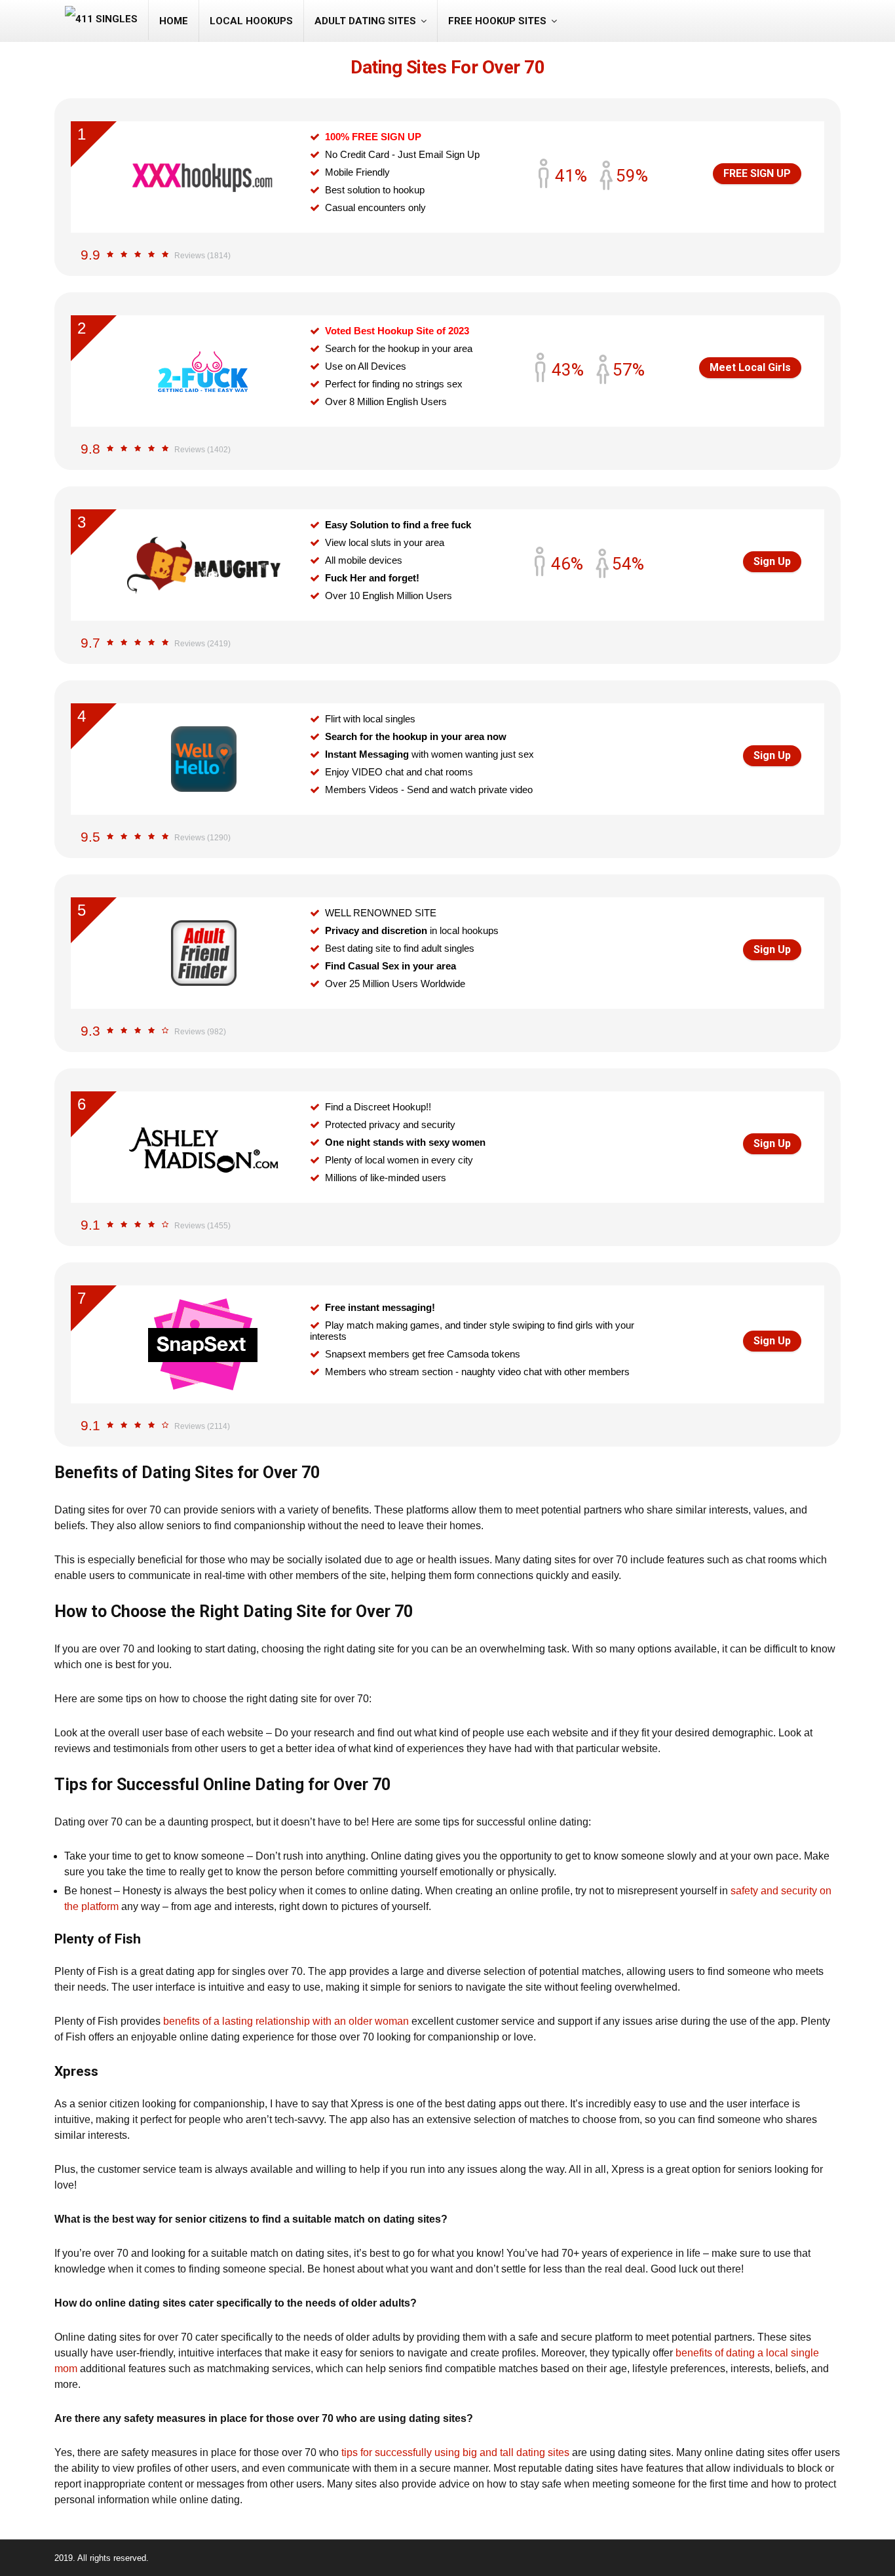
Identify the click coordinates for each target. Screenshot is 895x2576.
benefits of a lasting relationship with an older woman (286, 2021)
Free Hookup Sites (497, 21)
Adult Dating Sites (365, 21)
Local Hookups (251, 21)
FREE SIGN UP (757, 173)
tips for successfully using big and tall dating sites (455, 2452)
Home (174, 21)
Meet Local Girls (750, 367)
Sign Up (772, 561)
